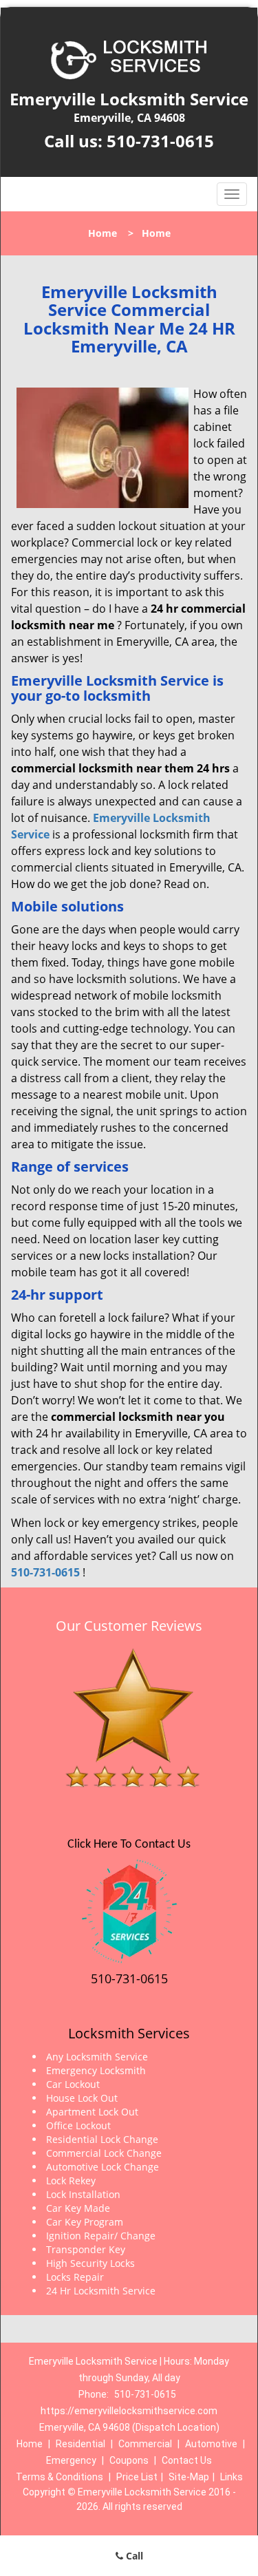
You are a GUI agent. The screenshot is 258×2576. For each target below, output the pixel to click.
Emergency (71, 2460)
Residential (80, 2444)
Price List (137, 2477)
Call (133, 2556)
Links (232, 2477)
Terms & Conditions (60, 2477)
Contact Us (187, 2460)
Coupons (129, 2460)
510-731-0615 (160, 141)
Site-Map (189, 2477)
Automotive (211, 2444)
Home (103, 233)
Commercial (145, 2444)
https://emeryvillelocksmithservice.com (129, 2411)
